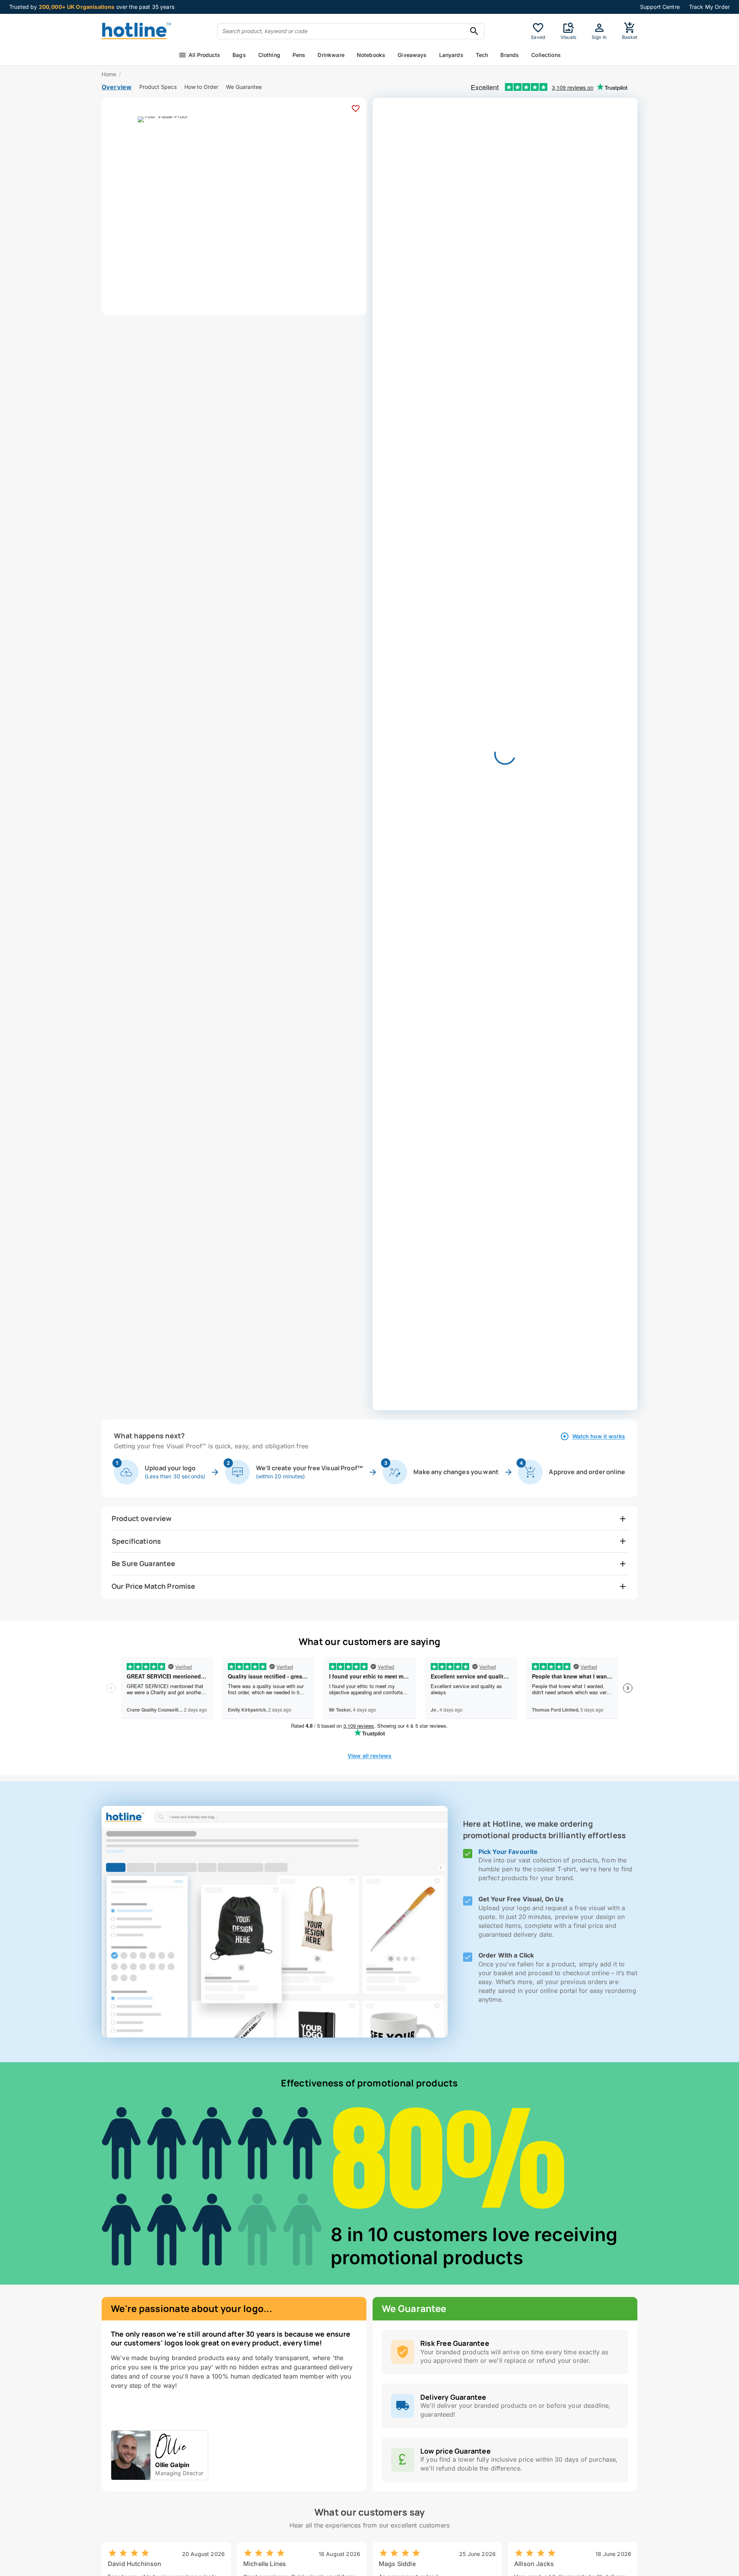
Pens (299, 55)
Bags (239, 55)
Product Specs (158, 87)
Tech (482, 55)
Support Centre (660, 7)
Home (109, 74)
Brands (510, 55)
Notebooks (371, 55)
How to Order (201, 87)
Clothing (269, 55)
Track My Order (709, 7)
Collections (546, 55)
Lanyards (451, 55)
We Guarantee (244, 87)
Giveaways (412, 55)
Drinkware (331, 55)
